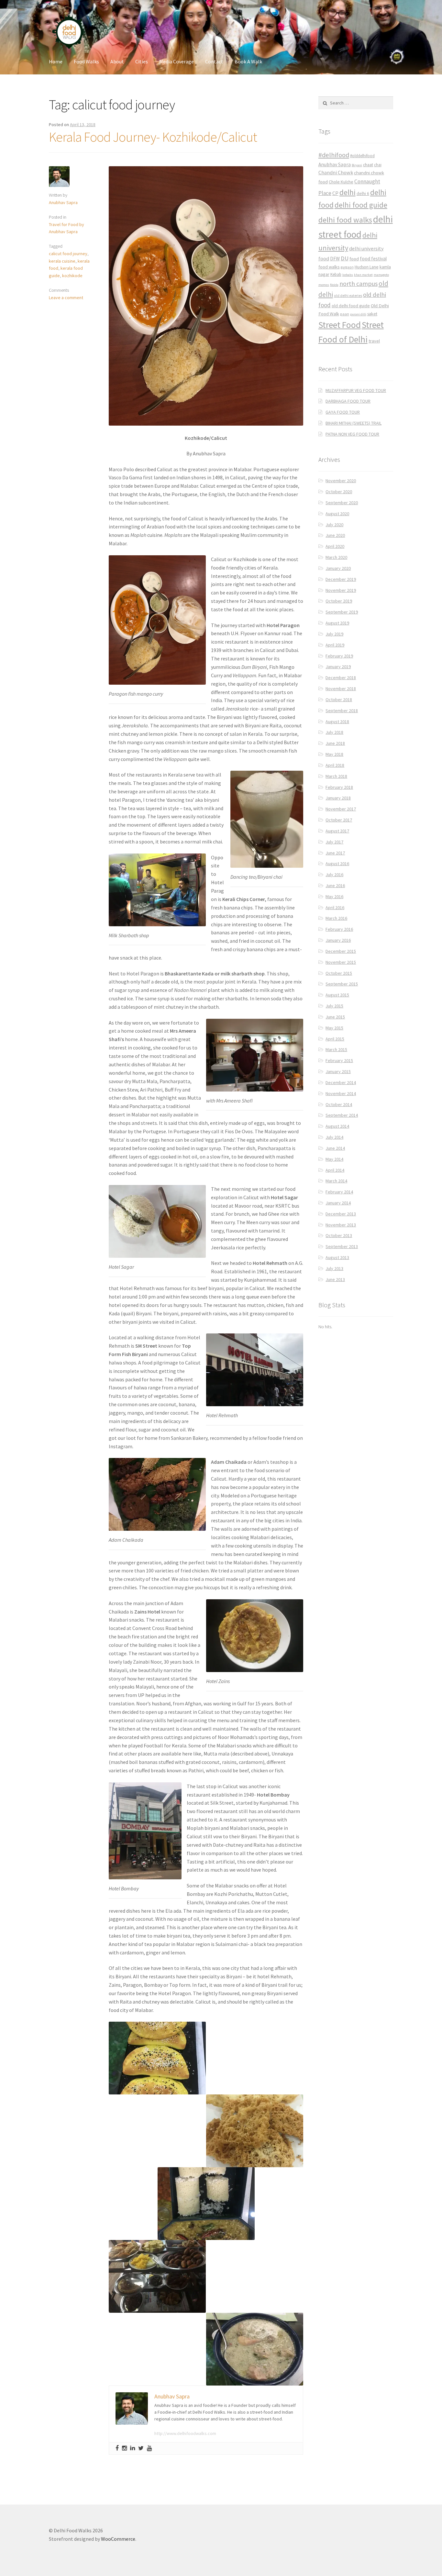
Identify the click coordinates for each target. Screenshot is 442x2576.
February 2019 (339, 656)
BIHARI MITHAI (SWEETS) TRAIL (354, 423)
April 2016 (335, 908)
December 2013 (341, 1214)
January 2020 (338, 568)
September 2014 (342, 1115)
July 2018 (334, 732)
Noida (334, 285)
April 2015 (335, 1039)
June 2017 (335, 853)
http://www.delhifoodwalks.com (185, 2433)
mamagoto (381, 275)
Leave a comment (66, 298)
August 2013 (337, 1257)
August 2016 (337, 864)
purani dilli (358, 314)
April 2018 (335, 765)
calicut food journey (68, 254)
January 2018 (338, 798)
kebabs (348, 275)
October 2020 (339, 492)
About (117, 61)
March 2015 (336, 1049)
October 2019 (339, 601)
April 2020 (335, 546)
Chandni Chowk (336, 172)
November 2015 (341, 962)
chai (378, 165)
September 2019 (342, 612)
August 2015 (337, 995)
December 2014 (341, 1082)
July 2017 (334, 842)
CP (335, 193)
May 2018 (334, 754)
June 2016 (335, 886)
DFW (335, 259)
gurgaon (347, 267)
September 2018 (342, 711)
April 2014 (335, 1170)
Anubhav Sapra (63, 202)
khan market (363, 275)
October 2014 (339, 1104)
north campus (359, 284)
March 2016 (336, 918)
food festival (373, 259)
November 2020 (341, 481)
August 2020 (337, 514)
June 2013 (335, 1279)
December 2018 (341, 678)
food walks (329, 267)
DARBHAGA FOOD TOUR (348, 401)
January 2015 (338, 1071)
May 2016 (334, 897)
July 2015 (334, 1006)
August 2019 (337, 623)
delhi (348, 192)
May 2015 (334, 1028)
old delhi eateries (348, 296)
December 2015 (341, 951)
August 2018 (337, 722)
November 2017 (341, 809)
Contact (214, 61)
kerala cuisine (62, 261)
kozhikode (72, 276)
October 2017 (339, 820)
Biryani (357, 165)
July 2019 (334, 634)
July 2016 (334, 875)
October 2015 (339, 973)
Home (56, 61)
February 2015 (339, 1060)
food (354, 259)
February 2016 (339, 929)
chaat (368, 165)
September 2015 (342, 984)
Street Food (340, 325)
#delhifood (334, 155)
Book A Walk (248, 61)
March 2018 (336, 776)
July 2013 (334, 1268)
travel (374, 341)
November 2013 (341, 1225)
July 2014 (334, 1137)
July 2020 (334, 525)
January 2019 (338, 667)
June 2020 (335, 535)
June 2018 (335, 743)
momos (324, 285)
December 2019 (341, 579)
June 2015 (335, 1017)
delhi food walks (345, 220)
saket (372, 314)
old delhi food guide (351, 306)
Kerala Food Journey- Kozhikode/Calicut (153, 137)
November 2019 (341, 590)
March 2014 (336, 1181)
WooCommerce (118, 2539)
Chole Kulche (341, 182)
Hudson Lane (367, 267)
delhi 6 (363, 194)
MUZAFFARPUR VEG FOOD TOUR (356, 390)
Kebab (336, 274)
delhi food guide (361, 205)
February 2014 (339, 1192)
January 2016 (338, 940)
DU (345, 258)
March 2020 (336, 557)
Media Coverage (177, 61)
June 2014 (335, 1148)
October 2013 (339, 1235)
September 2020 (342, 503)
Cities (142, 61)
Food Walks (86, 61)
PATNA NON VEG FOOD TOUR (352, 434)
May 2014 (334, 1159)
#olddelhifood (362, 156)
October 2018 (339, 700)
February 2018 (339, 787)
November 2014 (341, 1093)
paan (345, 314)
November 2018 (341, 689)
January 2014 (338, 1203)
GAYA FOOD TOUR (343, 412)
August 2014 (337, 1126)
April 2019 (335, 645)
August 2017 (337, 831)
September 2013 (342, 1246)
